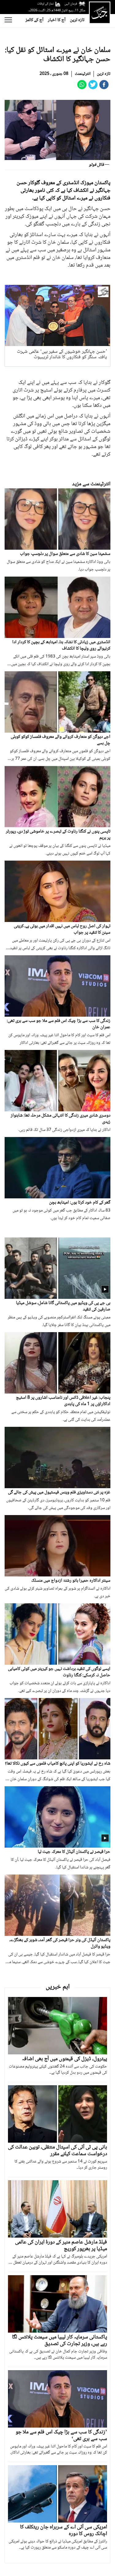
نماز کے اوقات (45, 4)
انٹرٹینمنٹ (83, 74)
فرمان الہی (71, 4)
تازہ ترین (77, 20)
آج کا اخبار (57, 20)
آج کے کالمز (34, 20)
